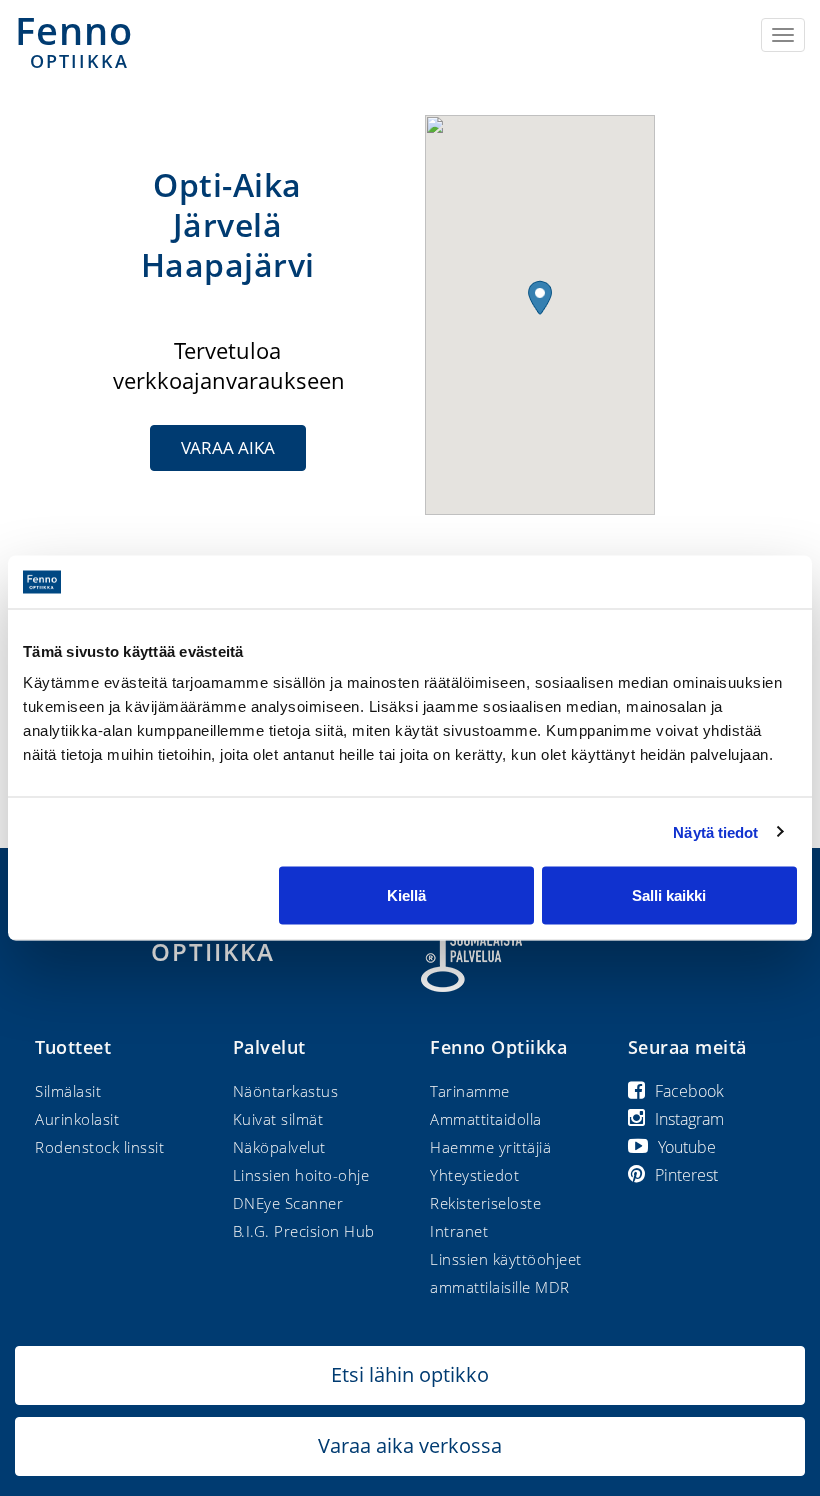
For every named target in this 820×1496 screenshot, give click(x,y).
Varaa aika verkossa (410, 1445)
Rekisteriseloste (485, 1203)
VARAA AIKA (228, 447)
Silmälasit (68, 1091)
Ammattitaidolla (486, 1119)
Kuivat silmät (278, 1119)
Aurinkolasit (77, 1119)
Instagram (689, 1119)
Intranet (459, 1231)
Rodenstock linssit (99, 1147)
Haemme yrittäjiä (490, 1147)
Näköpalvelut (279, 1147)
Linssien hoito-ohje (301, 1175)
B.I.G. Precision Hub (304, 1231)
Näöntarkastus (286, 1091)
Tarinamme (470, 1091)
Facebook (689, 1091)
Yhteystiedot (474, 1175)
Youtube (687, 1147)
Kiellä (406, 895)
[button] (540, 297)
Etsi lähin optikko (410, 1374)
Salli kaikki (669, 895)
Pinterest (686, 1175)
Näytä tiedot (715, 831)
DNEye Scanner (288, 1203)
